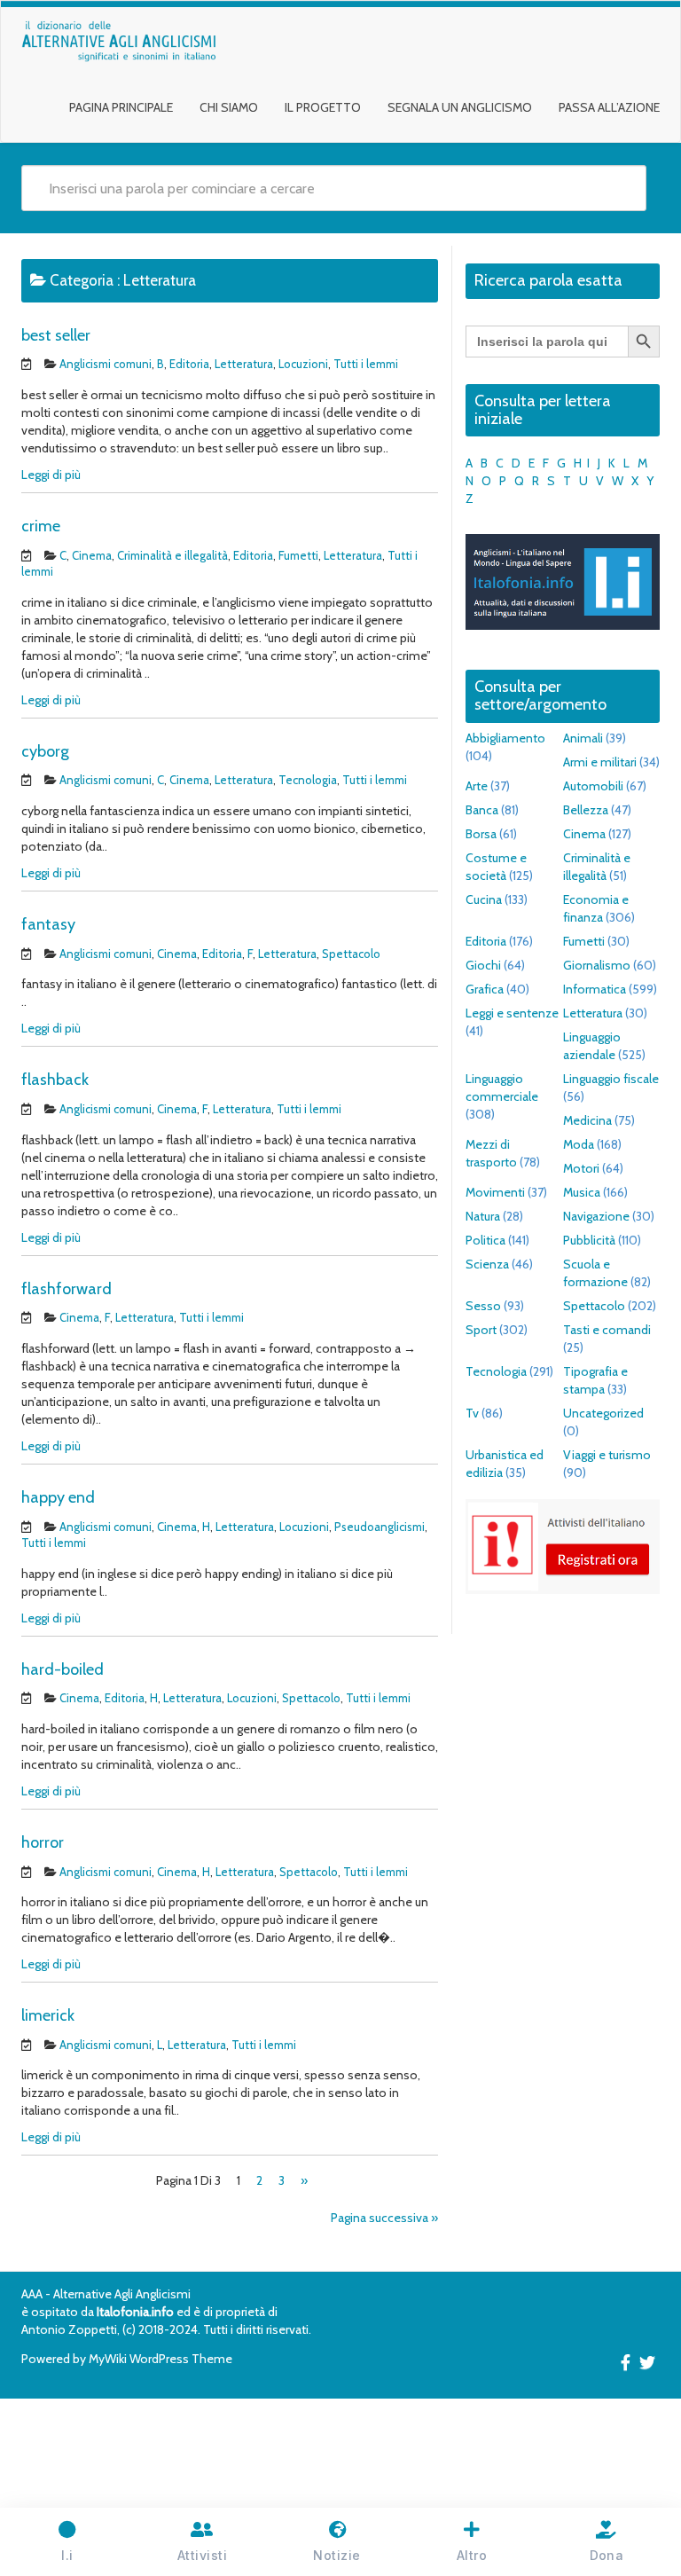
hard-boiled (63, 1669)
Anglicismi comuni (106, 364)
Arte (477, 786)
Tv (472, 1413)
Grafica (485, 989)
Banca (482, 810)
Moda (579, 1144)
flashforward (67, 1289)
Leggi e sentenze (512, 1013)
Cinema (92, 555)
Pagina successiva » (384, 2218)
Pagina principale (121, 107)
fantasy (48, 924)
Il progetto (323, 107)
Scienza (487, 1264)
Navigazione (596, 1216)
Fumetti (298, 555)
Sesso (483, 1306)
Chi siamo (229, 107)
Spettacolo (351, 954)
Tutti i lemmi (366, 364)
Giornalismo (597, 965)
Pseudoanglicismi (380, 1527)
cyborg (45, 751)
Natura (483, 1216)
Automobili (593, 786)
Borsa (481, 834)
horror (43, 1842)
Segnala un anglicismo (460, 107)
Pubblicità (589, 1240)
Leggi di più (51, 475)
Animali (583, 738)
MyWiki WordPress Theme (160, 2359)
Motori (581, 1168)
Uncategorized (603, 1413)
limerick (48, 2015)
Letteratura (244, 364)
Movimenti (495, 1192)
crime (41, 526)
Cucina (484, 899)
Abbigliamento (505, 738)
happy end (58, 1497)
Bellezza (586, 810)
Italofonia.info (135, 2312)
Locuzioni (303, 364)
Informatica (595, 989)
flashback (55, 1080)
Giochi (483, 965)
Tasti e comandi (607, 1330)
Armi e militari (600, 762)
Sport (481, 1330)
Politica (485, 1240)
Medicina (587, 1120)
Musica (582, 1192)
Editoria (189, 364)
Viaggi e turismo (607, 1455)
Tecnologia (308, 780)
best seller (56, 335)
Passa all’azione (609, 107)
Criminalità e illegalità (172, 555)
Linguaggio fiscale (611, 1079)
